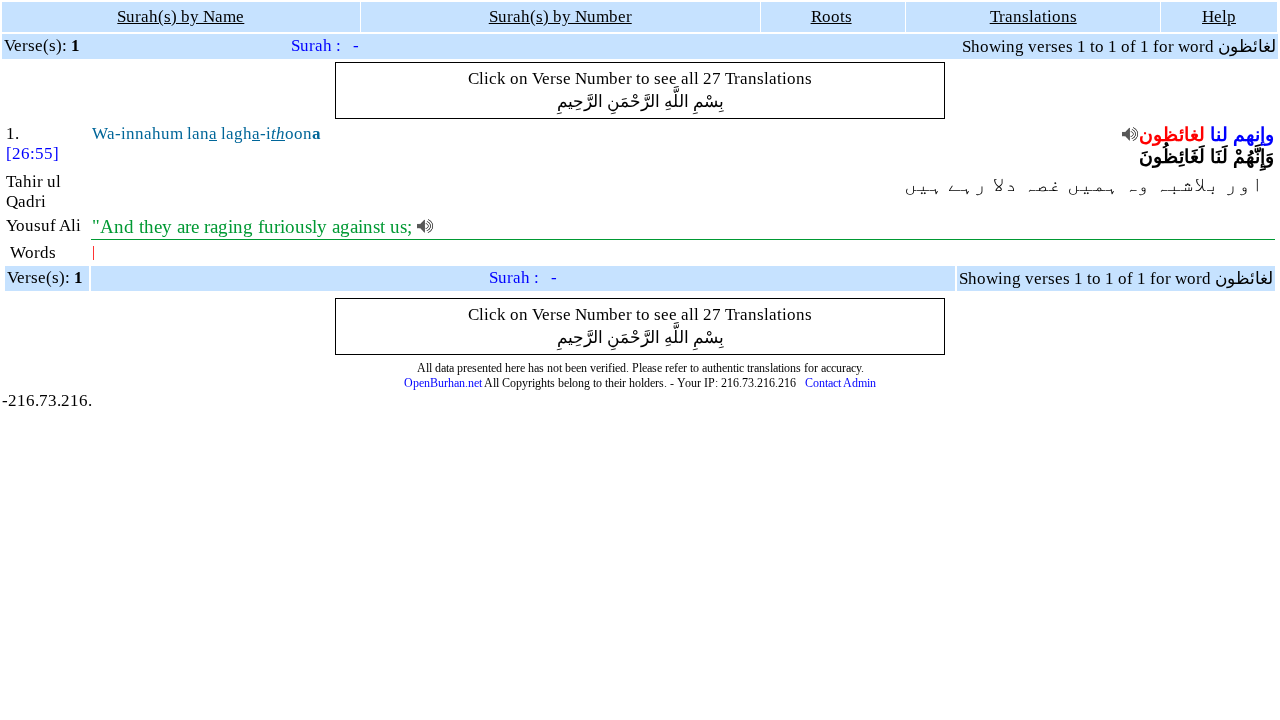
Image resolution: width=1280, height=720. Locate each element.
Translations (1033, 16)
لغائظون (1172, 134)
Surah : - (325, 45)
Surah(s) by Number (560, 16)
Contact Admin (840, 383)
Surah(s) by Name (180, 16)
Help (1219, 16)
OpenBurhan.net (443, 383)
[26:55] (32, 153)
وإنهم (1253, 134)
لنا (1219, 134)
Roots (831, 16)
